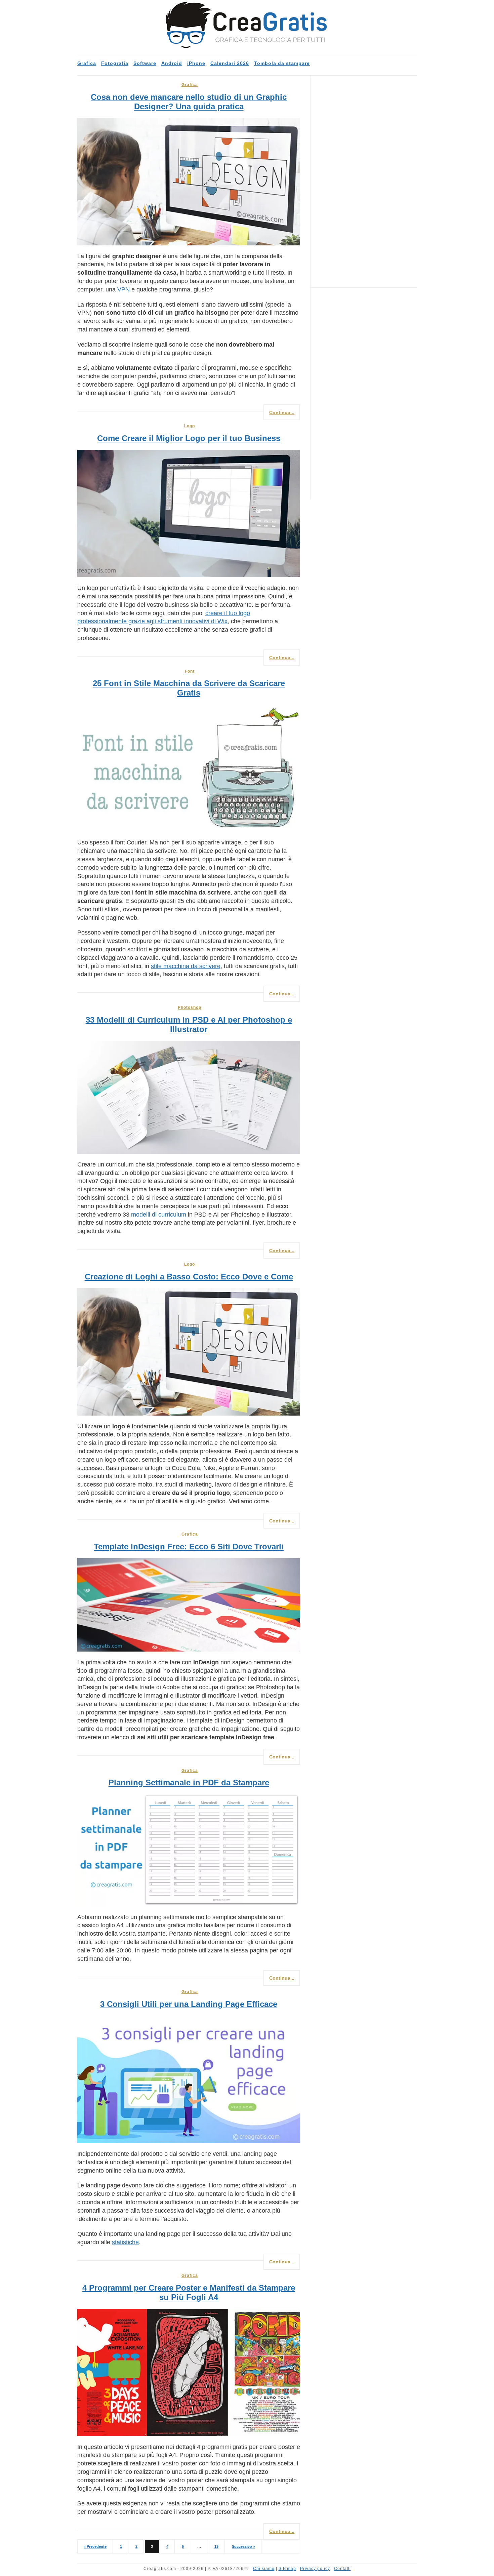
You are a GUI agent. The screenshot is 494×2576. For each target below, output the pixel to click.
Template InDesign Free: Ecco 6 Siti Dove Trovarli (189, 1547)
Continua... (282, 412)
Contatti (342, 2569)
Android (172, 63)
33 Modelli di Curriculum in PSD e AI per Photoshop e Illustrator (189, 1024)
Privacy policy (315, 2569)
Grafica (87, 63)
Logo (190, 426)
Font (190, 671)
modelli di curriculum (159, 1215)
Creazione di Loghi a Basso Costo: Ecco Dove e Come (189, 1277)
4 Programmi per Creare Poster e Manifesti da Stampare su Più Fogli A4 (189, 2292)
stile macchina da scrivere (186, 966)
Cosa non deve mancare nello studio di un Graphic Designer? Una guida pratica (189, 102)
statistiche (125, 2242)
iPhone (196, 63)
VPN (123, 289)
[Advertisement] (366, 182)
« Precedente (95, 2546)
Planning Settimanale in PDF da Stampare (189, 1782)
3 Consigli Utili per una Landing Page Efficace (189, 2004)
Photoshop (190, 1007)
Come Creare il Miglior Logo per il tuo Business (189, 438)
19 (216, 2546)
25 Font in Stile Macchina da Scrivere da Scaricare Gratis (189, 688)
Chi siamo (264, 2569)
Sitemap (287, 2569)
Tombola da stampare (282, 63)
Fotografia (115, 63)
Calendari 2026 (230, 63)
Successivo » (243, 2546)
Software (145, 63)
